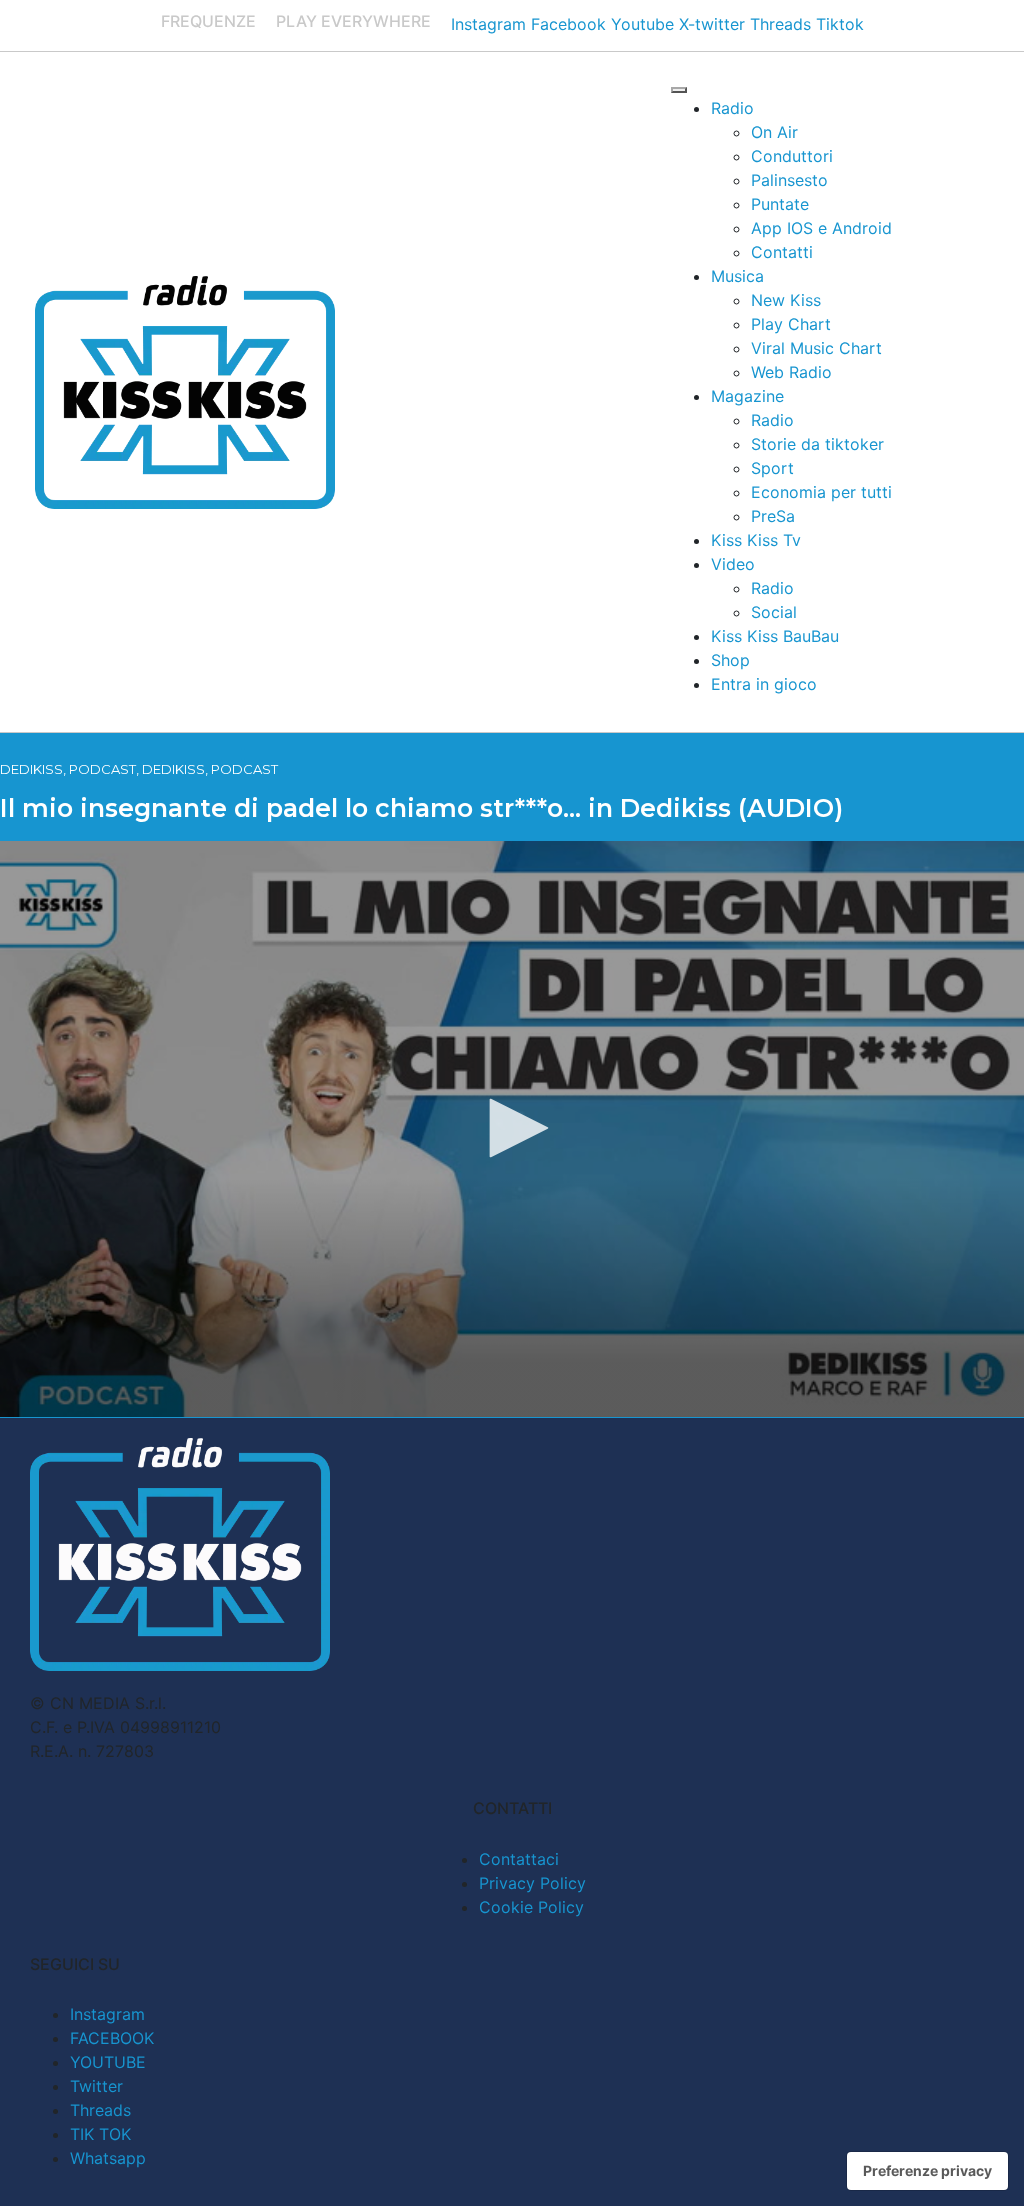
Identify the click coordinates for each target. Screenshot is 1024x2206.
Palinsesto (789, 180)
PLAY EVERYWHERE (353, 21)
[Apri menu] (679, 90)
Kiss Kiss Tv (756, 540)
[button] (512, 1128)
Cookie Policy (531, 1907)
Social (774, 612)
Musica (737, 276)
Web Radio (791, 372)
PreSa (773, 516)
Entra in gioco (764, 684)
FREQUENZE (208, 21)
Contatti (782, 252)
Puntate (780, 204)
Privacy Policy (532, 1883)
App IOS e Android (821, 228)
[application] (512, 1129)
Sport (772, 468)
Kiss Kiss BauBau (775, 636)
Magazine (747, 396)
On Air (774, 132)
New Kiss (786, 300)
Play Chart (791, 324)
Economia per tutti (821, 492)
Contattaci (519, 1859)
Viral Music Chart (816, 348)
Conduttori (792, 156)
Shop (730, 660)
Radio (732, 108)
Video (733, 564)
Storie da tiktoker (817, 444)
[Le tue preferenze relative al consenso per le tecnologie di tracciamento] (927, 2171)
